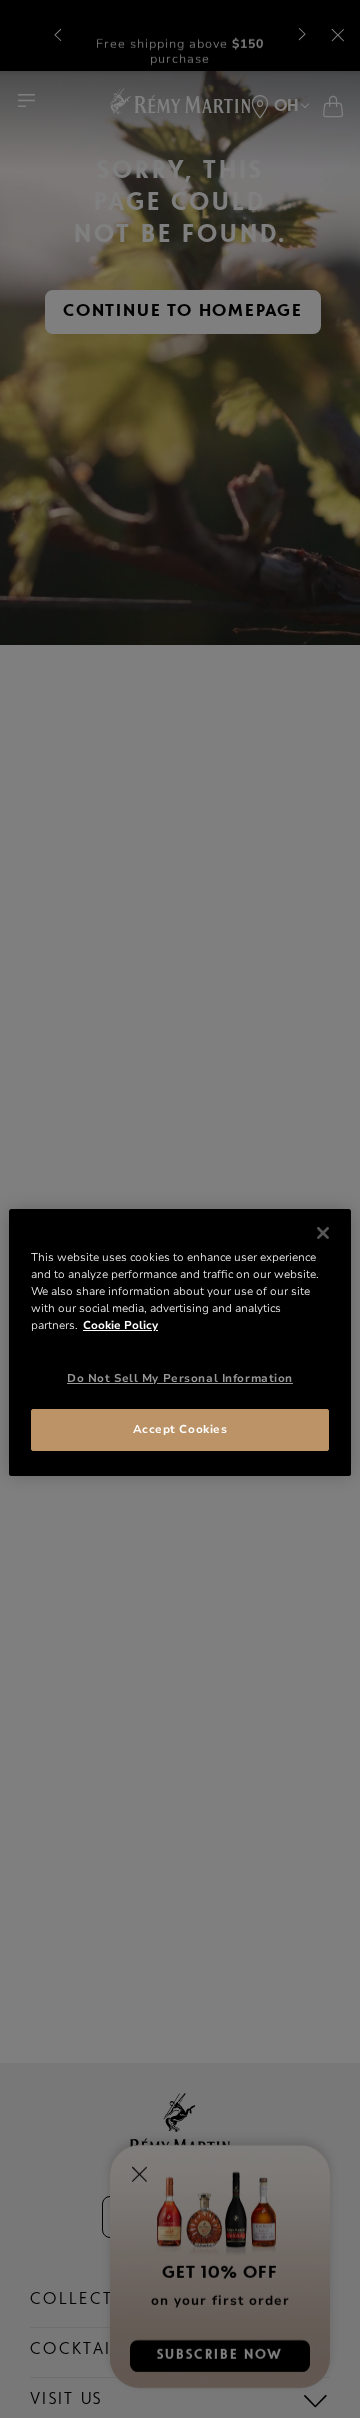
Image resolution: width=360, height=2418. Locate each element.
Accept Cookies (180, 1429)
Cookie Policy (120, 1325)
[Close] (323, 1233)
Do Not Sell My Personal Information (180, 1378)
